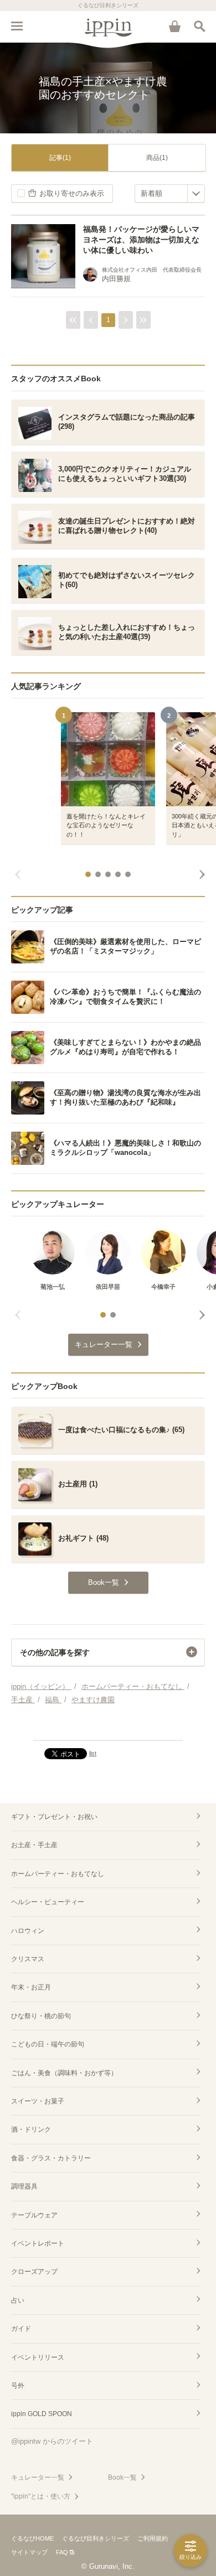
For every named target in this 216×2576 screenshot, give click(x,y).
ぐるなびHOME (32, 2538)
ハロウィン (28, 1931)
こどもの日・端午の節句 (48, 2044)
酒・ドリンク (31, 2129)
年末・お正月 (31, 1987)
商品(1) (157, 158)
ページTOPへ (108, 1727)
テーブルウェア (34, 2215)
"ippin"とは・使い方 (41, 2496)
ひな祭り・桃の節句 (41, 2016)
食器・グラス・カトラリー (51, 2158)
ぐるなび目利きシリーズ (96, 2538)
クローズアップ (34, 2272)
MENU (17, 26)
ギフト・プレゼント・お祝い (54, 1817)
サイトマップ (29, 2552)
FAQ (62, 2552)
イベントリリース (38, 2357)
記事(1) (60, 158)
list (93, 1753)
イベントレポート (38, 2243)
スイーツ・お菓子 (38, 2101)
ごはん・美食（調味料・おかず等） (64, 2073)
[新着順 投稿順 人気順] (170, 193)
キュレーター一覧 (38, 2477)
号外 (18, 2386)
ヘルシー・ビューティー (48, 1902)
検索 (199, 26)
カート (174, 26)
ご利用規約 (153, 2538)
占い (18, 2300)
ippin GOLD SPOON (42, 2414)
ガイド (21, 2329)
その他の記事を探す (55, 1652)
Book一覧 (122, 2477)
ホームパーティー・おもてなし (58, 1874)
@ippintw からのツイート (52, 2441)
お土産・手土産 (34, 1845)
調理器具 (24, 2186)
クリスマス (28, 1959)
